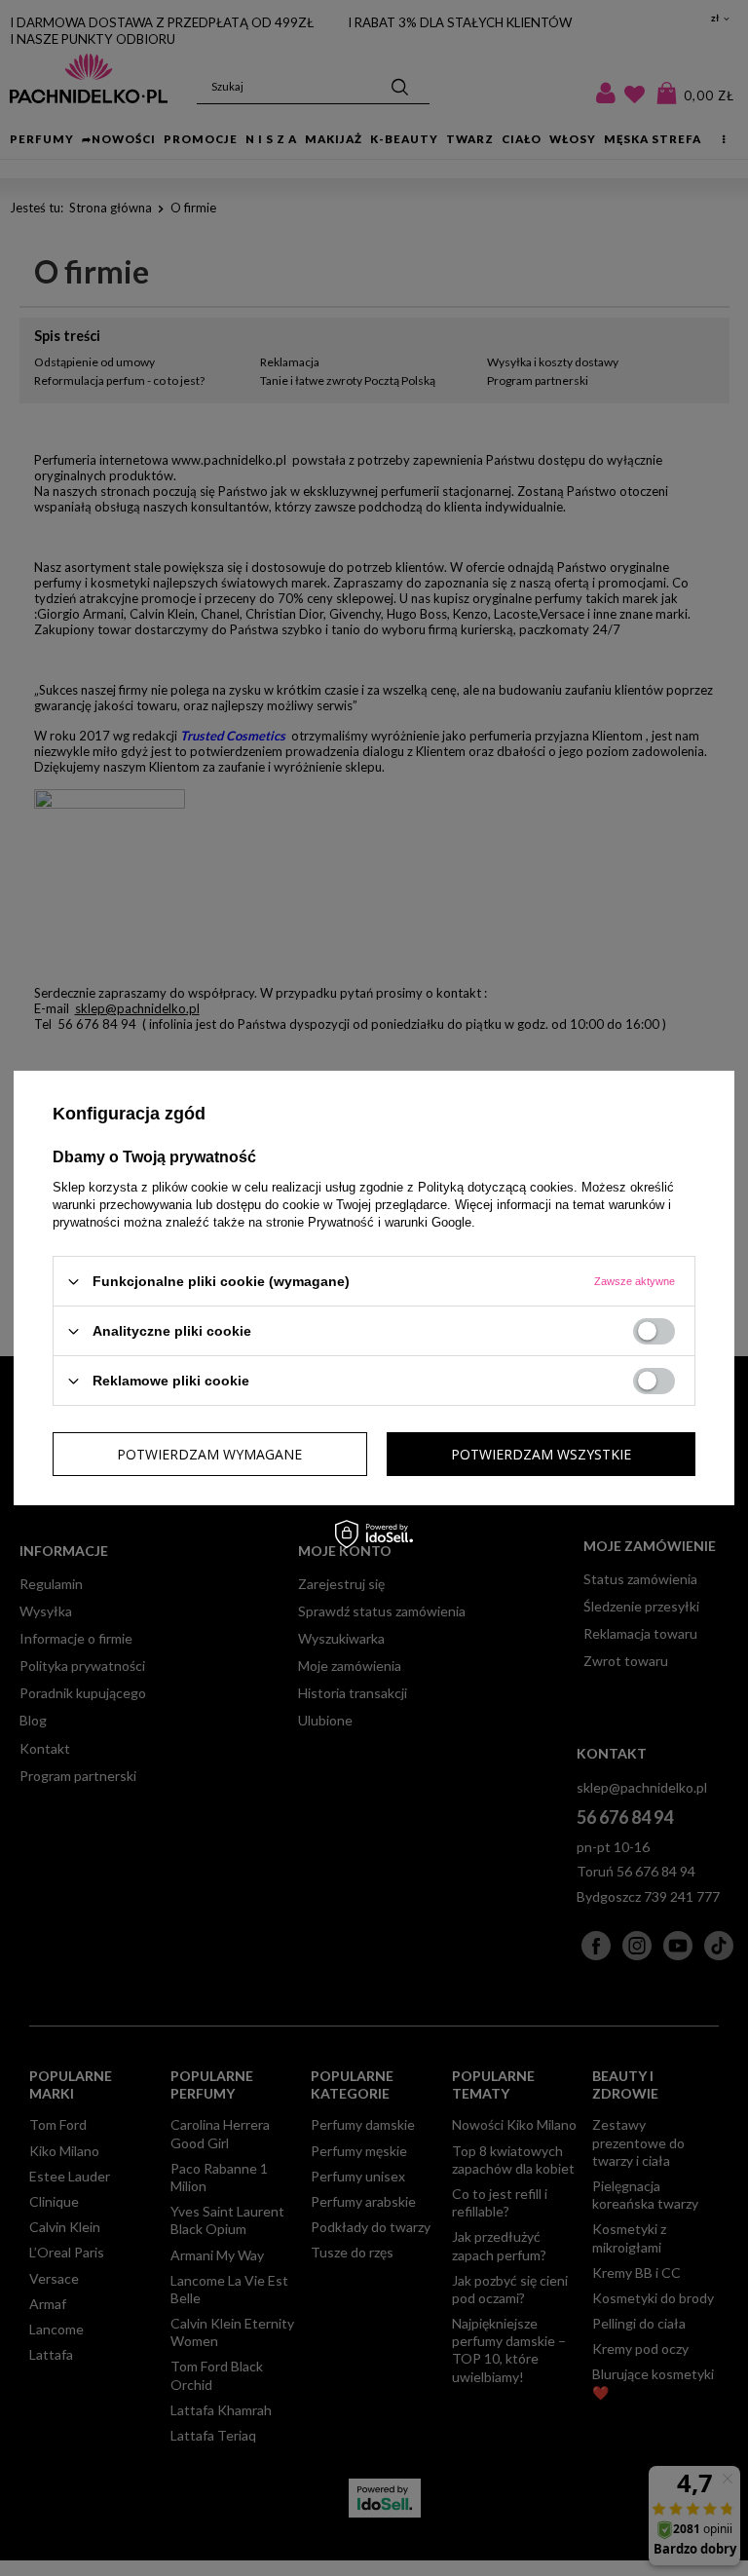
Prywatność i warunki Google (390, 1222)
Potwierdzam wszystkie (541, 1453)
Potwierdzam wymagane (209, 1453)
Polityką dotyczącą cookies (496, 1187)
